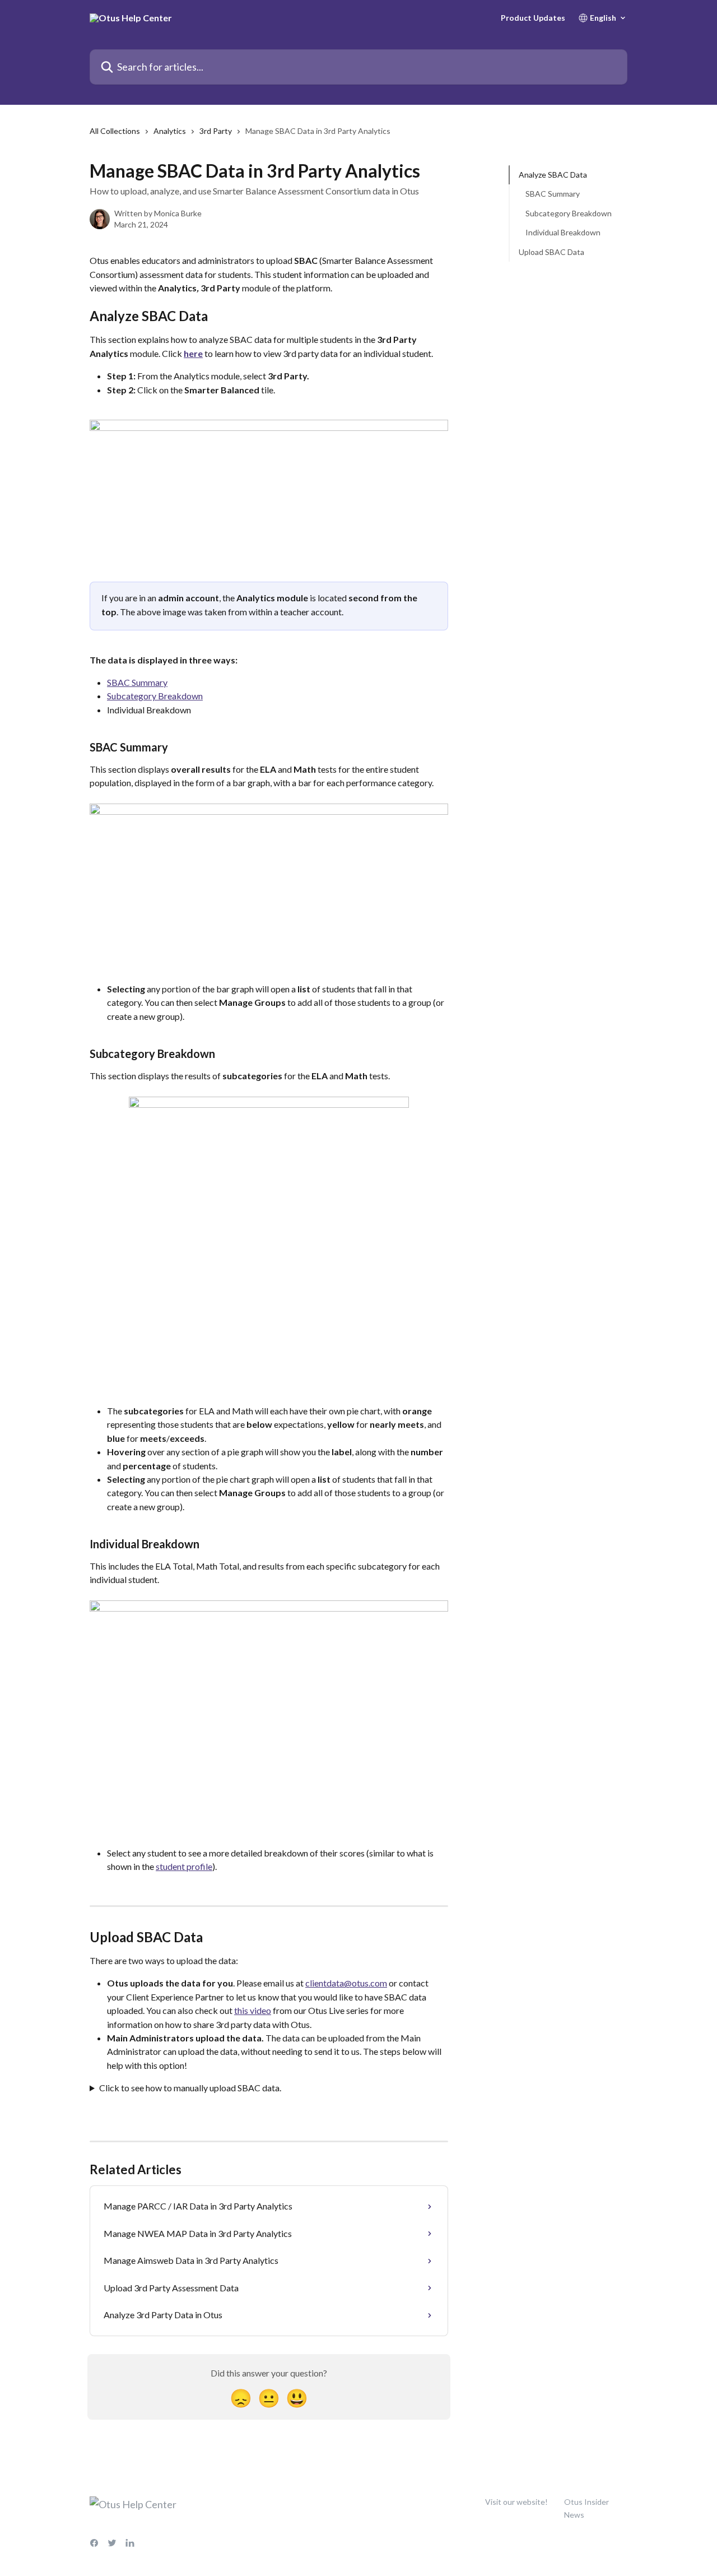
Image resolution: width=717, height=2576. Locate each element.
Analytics (170, 131)
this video (253, 2010)
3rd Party (216, 131)
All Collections (115, 131)
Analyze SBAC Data (553, 175)
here (193, 353)
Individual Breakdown (563, 232)
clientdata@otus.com (346, 1983)
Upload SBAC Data (551, 251)
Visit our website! (516, 2502)
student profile (184, 1866)
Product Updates (533, 18)
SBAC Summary (137, 682)
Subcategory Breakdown (155, 696)
